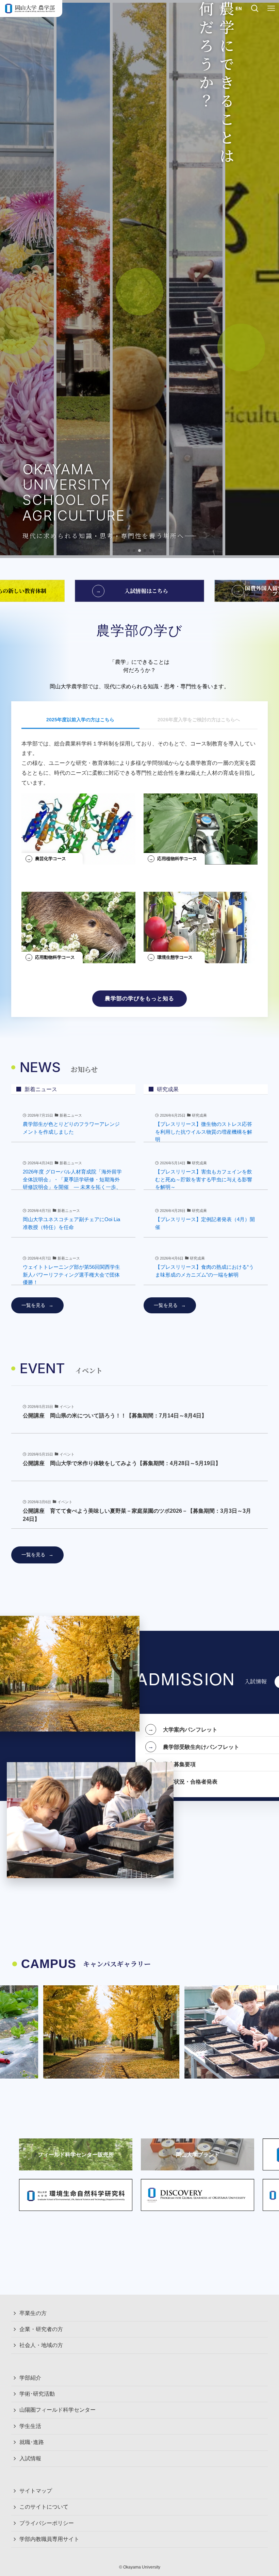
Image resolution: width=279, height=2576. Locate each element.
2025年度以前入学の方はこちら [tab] (80, 720)
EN (239, 8)
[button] (129, 551)
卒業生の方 (33, 2313)
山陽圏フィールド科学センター (58, 2410)
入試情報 (30, 2458)
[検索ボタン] (255, 9)
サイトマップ (36, 2491)
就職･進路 (32, 2442)
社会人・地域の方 (41, 2345)
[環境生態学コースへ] (201, 925)
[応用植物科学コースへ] (201, 826)
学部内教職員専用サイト (49, 2539)
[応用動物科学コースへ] (78, 925)
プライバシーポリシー (47, 2523)
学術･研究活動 (37, 2394)
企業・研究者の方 (41, 2329)
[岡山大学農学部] (30, 9)
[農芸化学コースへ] (78, 826)
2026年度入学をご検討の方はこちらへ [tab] (199, 720)
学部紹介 (30, 2378)
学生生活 (30, 2426)
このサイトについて (44, 2507)
